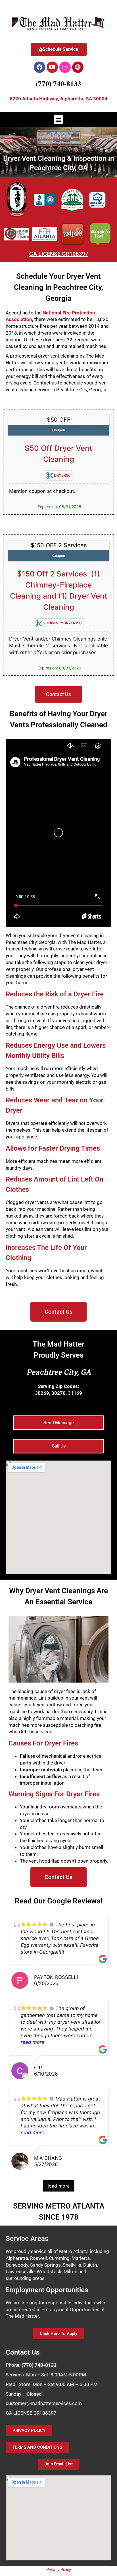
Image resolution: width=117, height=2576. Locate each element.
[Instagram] (65, 67)
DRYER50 (62, 475)
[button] (59, 120)
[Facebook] (39, 67)
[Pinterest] (78, 67)
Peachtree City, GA (59, 1372)
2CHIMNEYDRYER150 (62, 623)
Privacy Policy (59, 2569)
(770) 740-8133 (58, 84)
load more (59, 2186)
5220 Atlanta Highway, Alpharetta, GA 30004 (58, 99)
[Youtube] (52, 67)
